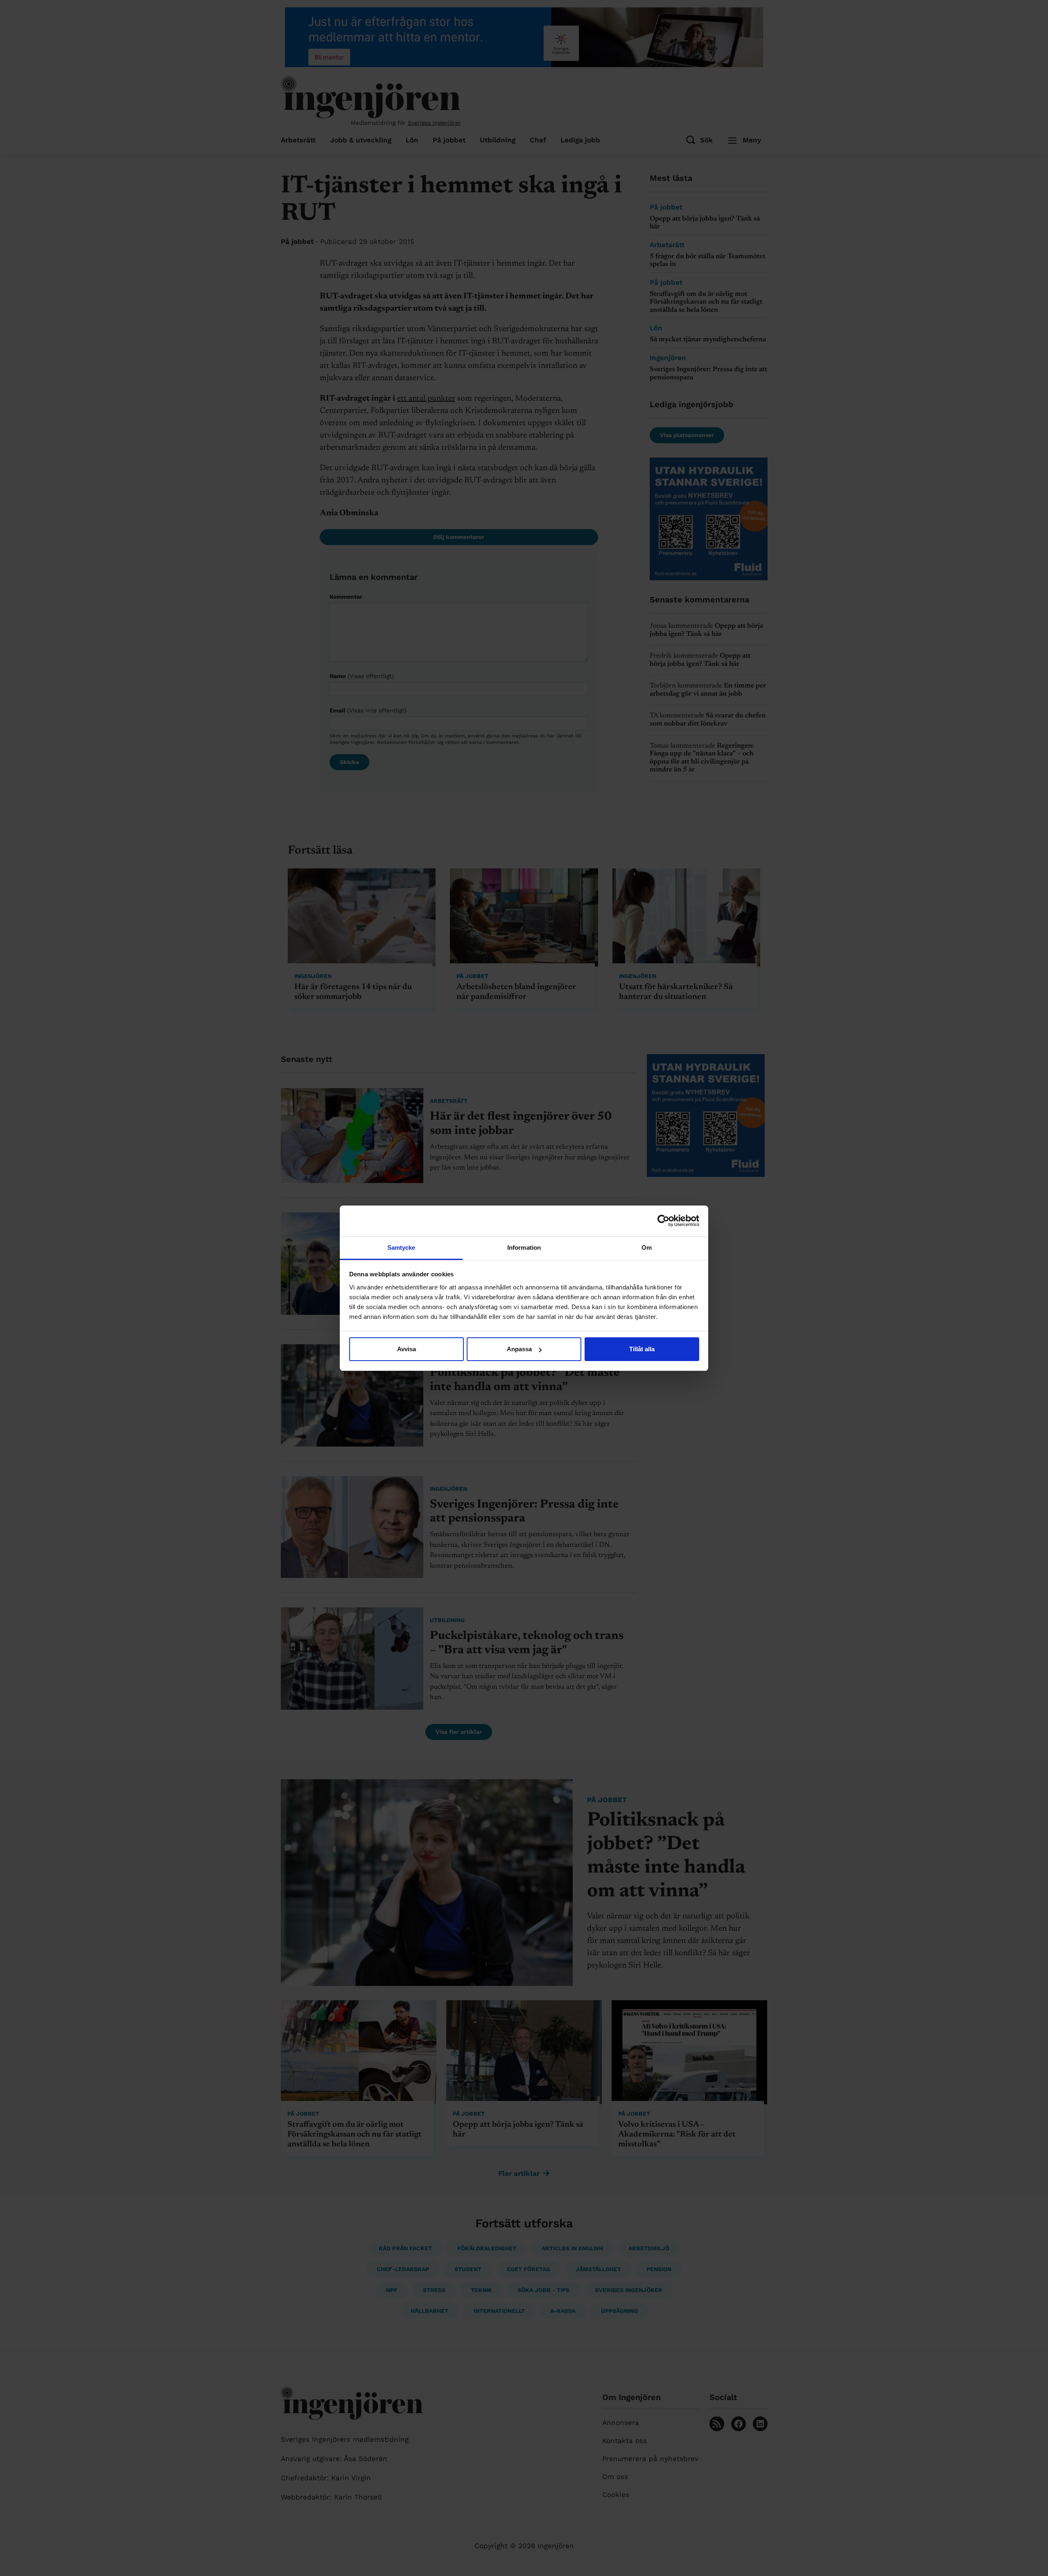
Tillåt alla (642, 1349)
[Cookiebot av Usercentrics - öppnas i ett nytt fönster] (663, 1221)
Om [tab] (647, 1247)
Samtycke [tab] (401, 1247)
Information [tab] (524, 1247)
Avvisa (407, 1349)
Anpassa (519, 1349)
